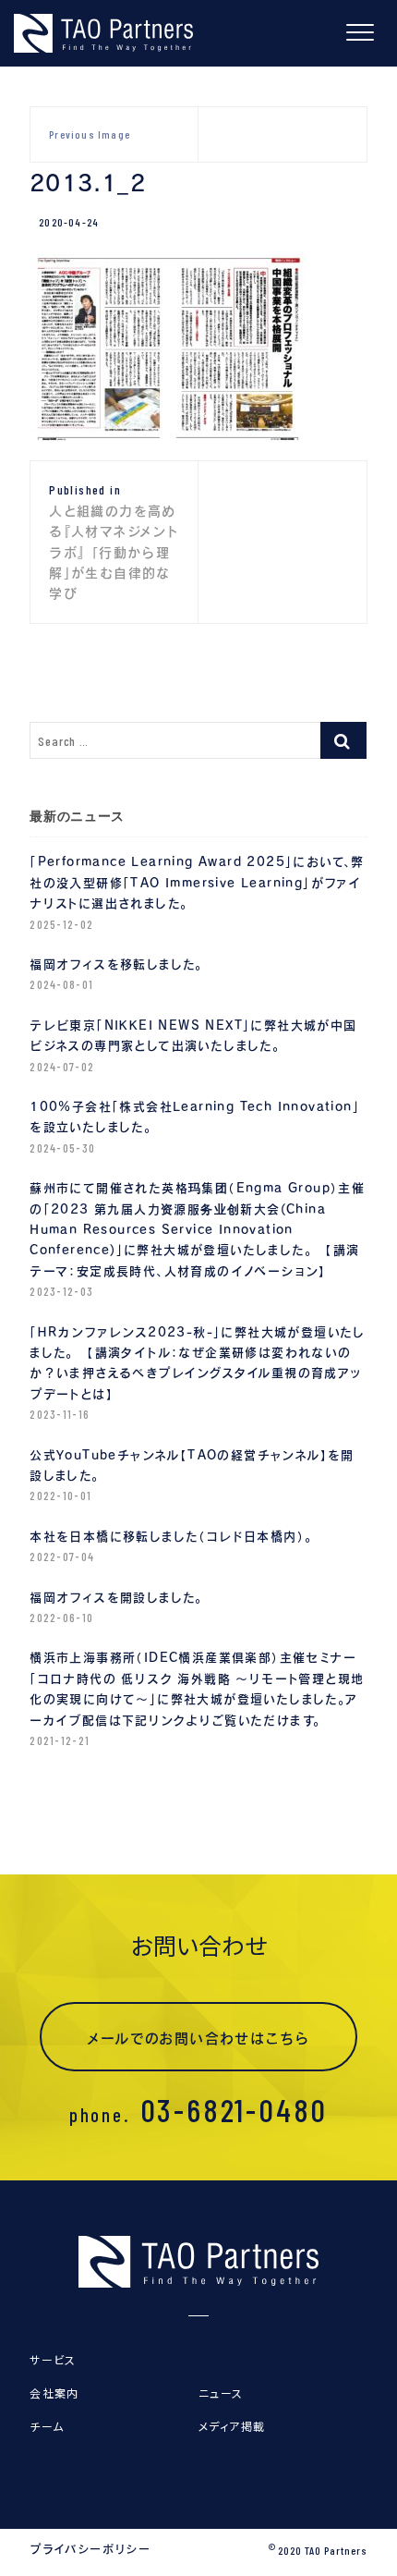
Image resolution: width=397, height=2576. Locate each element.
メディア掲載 (232, 2426)
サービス (53, 2359)
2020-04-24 (69, 222)
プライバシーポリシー (90, 2549)
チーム (47, 2426)
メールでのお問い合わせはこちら (199, 2039)
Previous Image (90, 134)
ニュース (221, 2393)
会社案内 (54, 2393)
